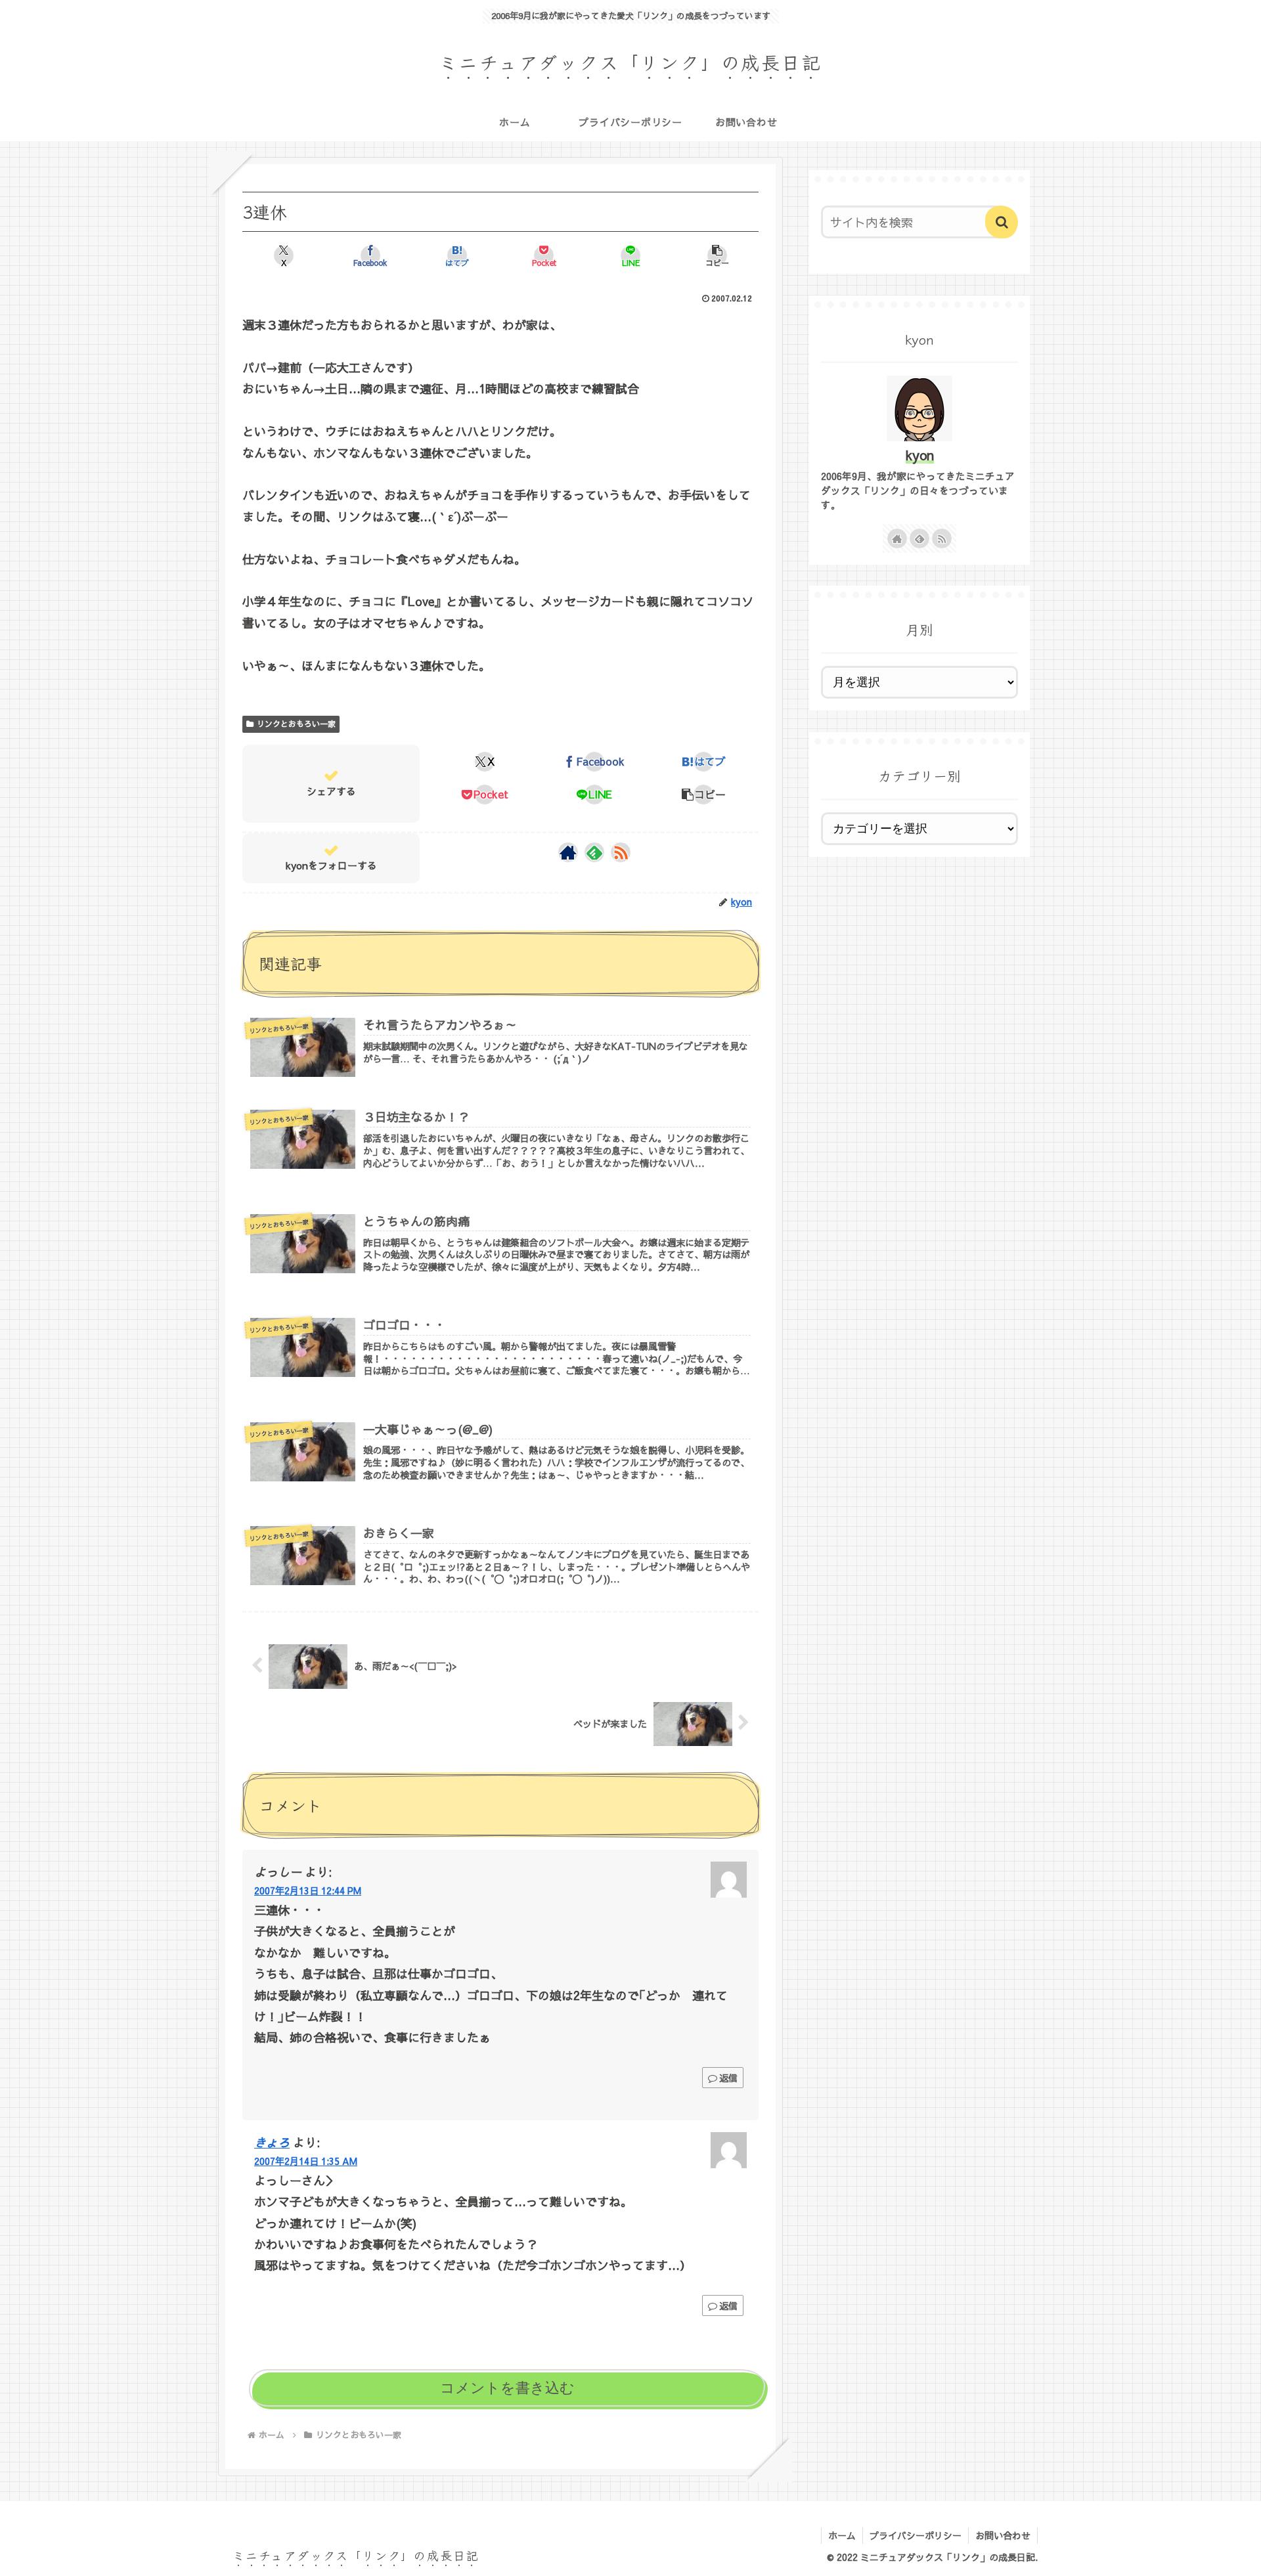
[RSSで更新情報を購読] (621, 852)
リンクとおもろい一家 (296, 724)
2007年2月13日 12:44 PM (308, 1890)
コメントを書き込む (507, 2388)
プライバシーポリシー (916, 2535)
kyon (920, 455)
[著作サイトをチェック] (568, 852)
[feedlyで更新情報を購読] (594, 852)
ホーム (842, 2535)
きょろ (272, 2142)
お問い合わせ (1003, 2535)
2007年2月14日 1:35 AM (306, 2161)
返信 (728, 2078)
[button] (717, 255)
